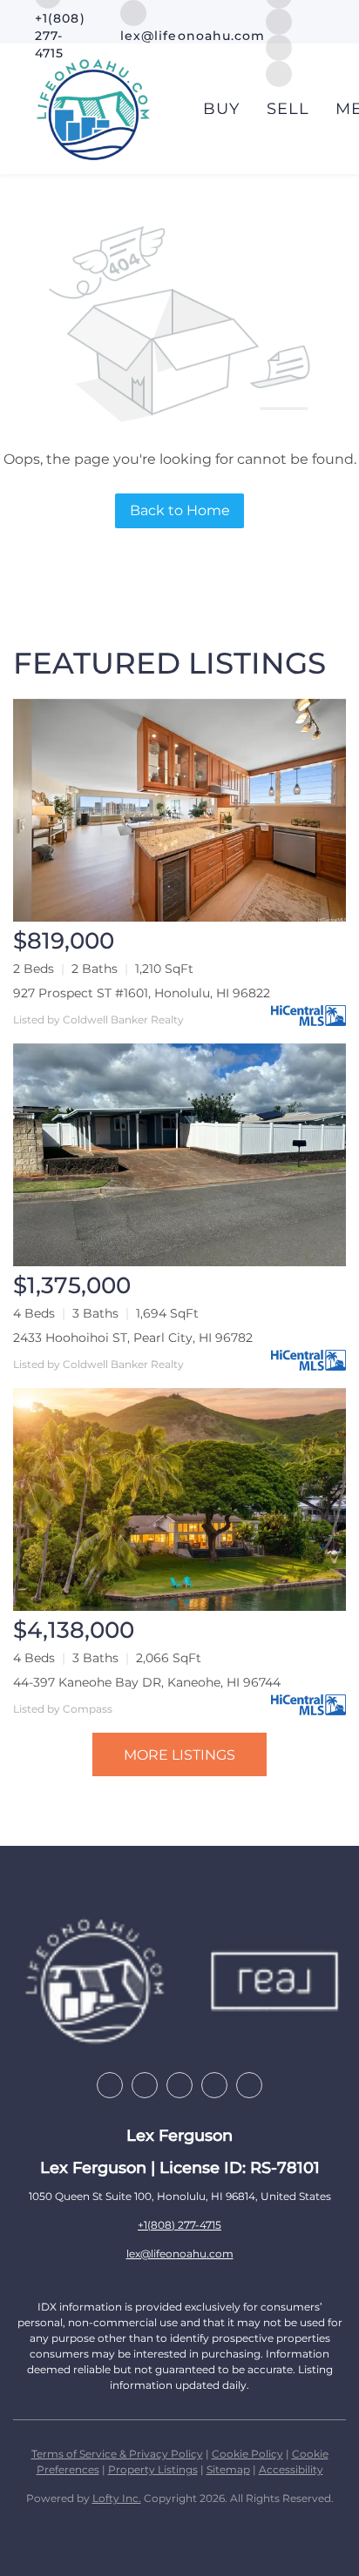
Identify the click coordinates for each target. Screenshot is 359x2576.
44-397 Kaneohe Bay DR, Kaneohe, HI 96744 (147, 1682)
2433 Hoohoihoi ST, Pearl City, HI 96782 (133, 1338)
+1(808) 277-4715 (179, 2225)
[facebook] (110, 2085)
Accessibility (291, 2469)
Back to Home (180, 510)
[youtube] (214, 2085)
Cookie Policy (247, 2454)
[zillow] (145, 2085)
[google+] (249, 2085)
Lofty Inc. (117, 2498)
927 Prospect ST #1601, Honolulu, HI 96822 (142, 993)
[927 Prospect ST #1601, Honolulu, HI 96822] (179, 810)
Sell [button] (288, 109)
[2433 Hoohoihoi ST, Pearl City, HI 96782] (179, 1155)
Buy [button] (221, 109)
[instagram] (279, 20)
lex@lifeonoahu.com (180, 2254)
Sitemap (228, 2469)
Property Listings (153, 2469)
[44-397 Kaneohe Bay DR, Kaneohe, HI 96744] (179, 1499)
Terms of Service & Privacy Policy (117, 2454)
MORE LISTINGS (179, 1755)
